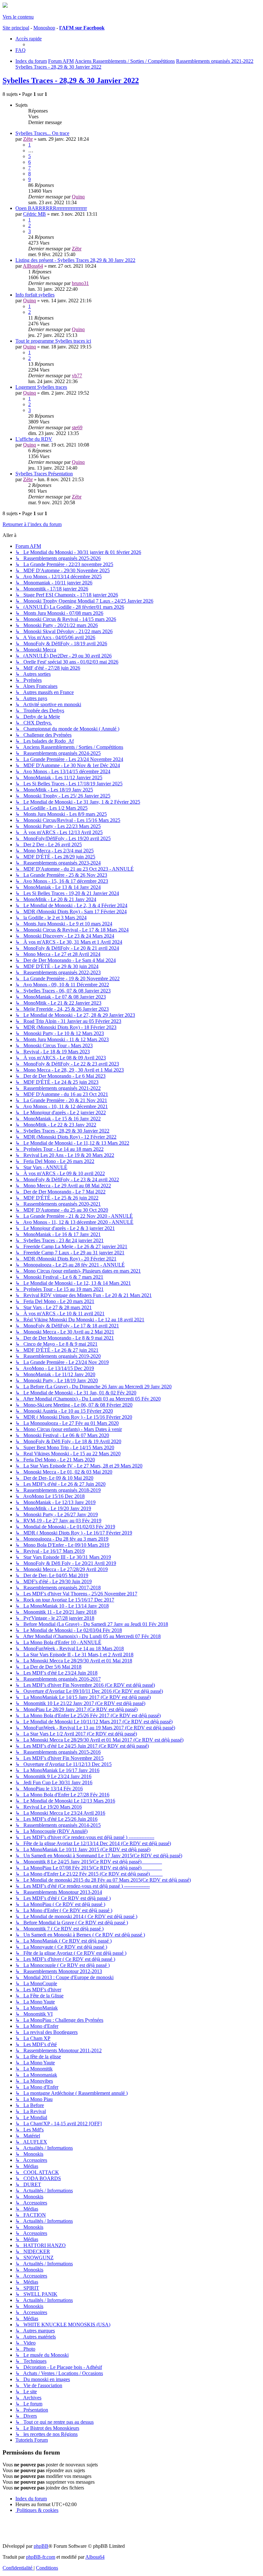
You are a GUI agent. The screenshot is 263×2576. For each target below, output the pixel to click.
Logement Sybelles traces (41, 387)
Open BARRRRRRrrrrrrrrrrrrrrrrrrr (51, 208)
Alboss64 (95, 2557)
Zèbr (28, 139)
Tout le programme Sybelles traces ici (53, 341)
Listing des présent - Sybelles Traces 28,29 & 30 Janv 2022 (75, 260)
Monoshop (44, 28)
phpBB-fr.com (41, 2557)
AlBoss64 (33, 266)
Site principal (16, 28)
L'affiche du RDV (34, 439)
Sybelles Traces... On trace (42, 133)
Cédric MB (34, 214)
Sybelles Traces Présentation (44, 474)
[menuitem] (21, 50)
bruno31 (80, 283)
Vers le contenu (18, 17)
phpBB (41, 2546)
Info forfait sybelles (35, 295)
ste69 (77, 427)
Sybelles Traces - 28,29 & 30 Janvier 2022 (71, 80)
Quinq (78, 197)
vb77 (77, 376)
